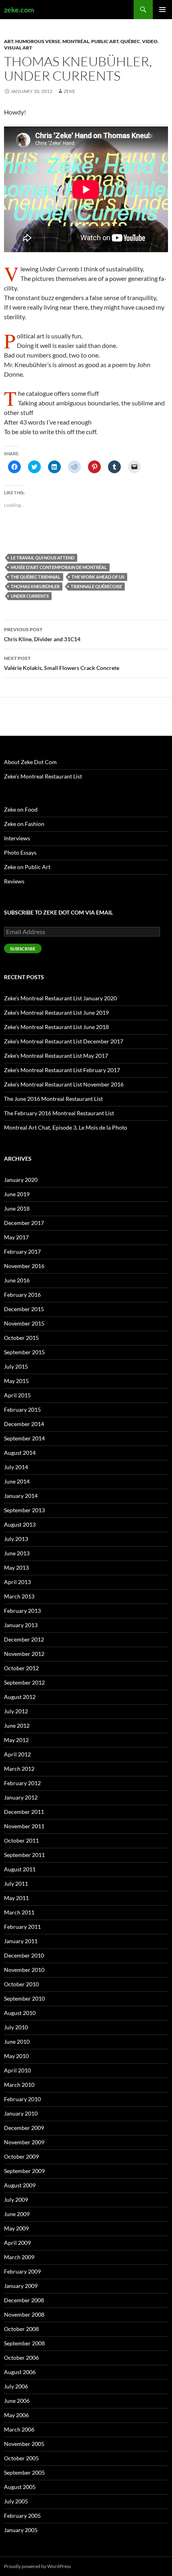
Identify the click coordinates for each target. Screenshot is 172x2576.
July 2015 (16, 1366)
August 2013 (20, 1524)
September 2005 (24, 2472)
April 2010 (17, 2070)
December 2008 (24, 2300)
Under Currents (30, 596)
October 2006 (21, 2358)
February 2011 (22, 1927)
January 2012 (21, 1797)
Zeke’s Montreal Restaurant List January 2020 (60, 998)
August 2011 (20, 1869)
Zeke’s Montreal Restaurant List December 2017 (64, 1041)
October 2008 (21, 2329)
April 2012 (17, 1754)
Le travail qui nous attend (43, 558)
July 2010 (16, 2027)
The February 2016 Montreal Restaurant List (59, 1113)
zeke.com (19, 10)
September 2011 (24, 1855)
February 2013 (22, 1611)
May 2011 (16, 1898)
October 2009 (21, 2156)
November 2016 (24, 1266)
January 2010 (21, 2113)
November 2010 (24, 1970)
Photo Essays (20, 852)
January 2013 (21, 1625)
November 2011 (24, 1826)
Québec (130, 41)
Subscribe (23, 949)
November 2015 (24, 1323)
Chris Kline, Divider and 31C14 (42, 634)
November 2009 (24, 2142)
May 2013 (16, 1568)
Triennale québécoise (96, 586)
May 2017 (16, 1237)
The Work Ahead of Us (98, 577)
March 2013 (19, 1596)
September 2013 (24, 1510)
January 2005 (21, 2530)
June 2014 (17, 1481)
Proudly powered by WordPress (37, 2566)
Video (150, 41)
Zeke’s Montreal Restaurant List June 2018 (56, 1027)
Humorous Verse (38, 41)
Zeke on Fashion (24, 824)
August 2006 (20, 2372)
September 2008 (24, 2343)
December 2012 (24, 1639)
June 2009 (17, 2214)
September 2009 (24, 2171)
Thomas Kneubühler (35, 586)
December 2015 (24, 1309)
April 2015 (17, 1395)
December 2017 (24, 1223)
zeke (69, 91)
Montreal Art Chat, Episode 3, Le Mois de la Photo (66, 1127)
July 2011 (16, 1884)
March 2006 (19, 2429)
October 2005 (21, 2458)
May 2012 (16, 1740)
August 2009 (20, 2185)
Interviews (17, 838)
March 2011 (19, 1912)
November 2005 (24, 2444)
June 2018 (17, 1208)
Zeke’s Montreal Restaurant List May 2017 (56, 1056)
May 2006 (16, 2415)
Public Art (105, 41)
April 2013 (17, 1582)
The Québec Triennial (36, 577)
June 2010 (17, 2042)
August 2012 (20, 1697)
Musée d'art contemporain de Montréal (59, 567)
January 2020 (21, 1180)
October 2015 (21, 1338)
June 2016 (17, 1280)
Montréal (76, 41)
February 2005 (22, 2516)
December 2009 (24, 2128)
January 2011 (21, 1941)
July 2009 (16, 2200)
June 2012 (17, 1726)
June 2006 (17, 2401)
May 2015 (16, 1381)
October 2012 (21, 1668)
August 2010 (20, 2013)
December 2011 (24, 1812)
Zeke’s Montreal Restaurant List (43, 776)
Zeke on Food (21, 809)
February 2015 (22, 1409)
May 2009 (16, 2228)
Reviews (14, 881)
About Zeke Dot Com (30, 762)
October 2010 (21, 1984)
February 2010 (22, 2099)
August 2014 (20, 1453)
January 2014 (21, 1496)
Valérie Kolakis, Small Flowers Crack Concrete (62, 663)
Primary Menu (162, 10)
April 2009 (17, 2243)
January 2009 (21, 2286)
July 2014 (16, 1467)
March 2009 (19, 2257)
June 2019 (17, 1194)
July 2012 (16, 1711)
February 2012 (22, 1783)
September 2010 (24, 1998)
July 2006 (16, 2386)
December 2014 (24, 1424)
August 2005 (20, 2487)
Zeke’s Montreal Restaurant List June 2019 (56, 1012)
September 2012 (24, 1682)
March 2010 (19, 2085)
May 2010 (16, 2056)
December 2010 (24, 1955)
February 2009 (22, 2271)
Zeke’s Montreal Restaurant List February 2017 (62, 1070)
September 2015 (24, 1352)
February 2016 (22, 1295)
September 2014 (24, 1438)
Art (9, 41)
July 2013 (16, 1539)
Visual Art (18, 48)
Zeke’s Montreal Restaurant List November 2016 (64, 1084)
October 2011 (21, 1840)
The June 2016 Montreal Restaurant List (53, 1099)
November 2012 (24, 1654)
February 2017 (22, 1251)
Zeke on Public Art (27, 867)
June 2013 (17, 1553)
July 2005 (16, 2501)
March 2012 (19, 1769)
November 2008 (24, 2314)
